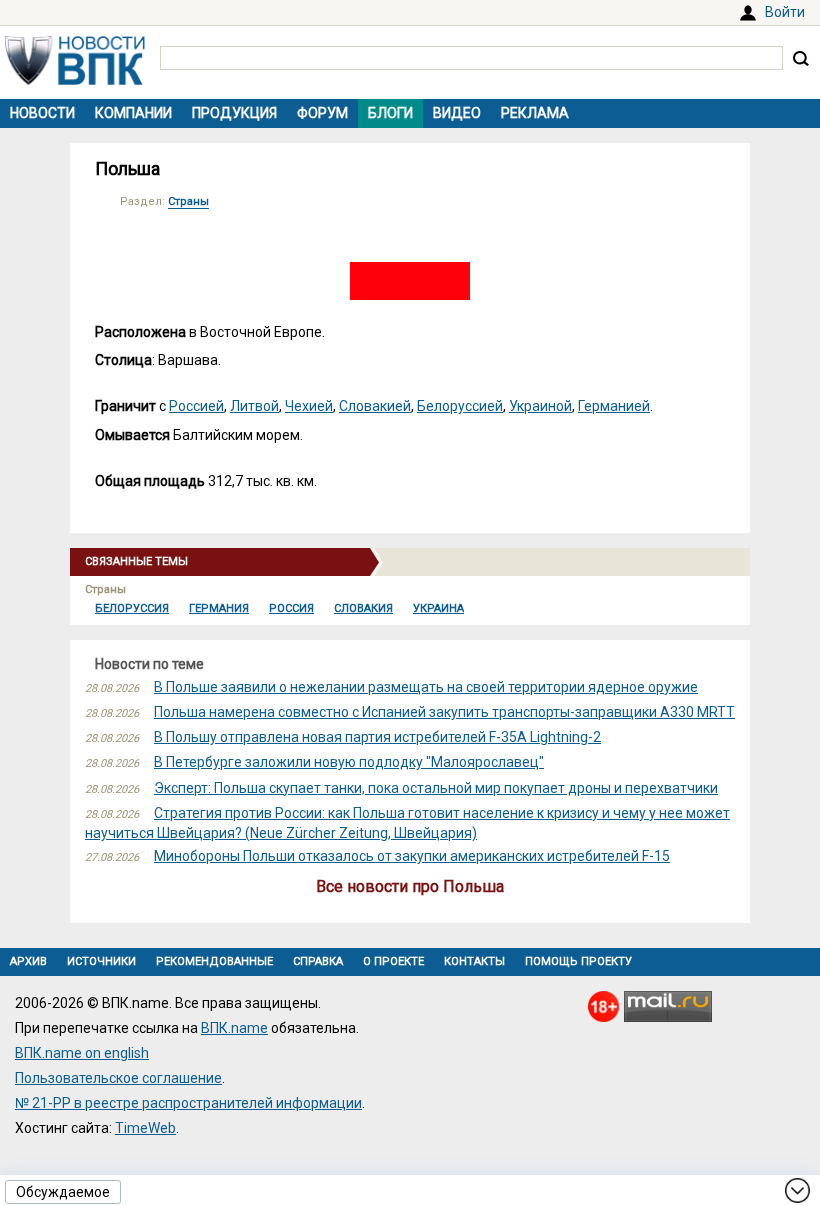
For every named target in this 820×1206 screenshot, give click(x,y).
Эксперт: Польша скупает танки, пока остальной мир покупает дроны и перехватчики (436, 788)
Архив (28, 961)
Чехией (309, 406)
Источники (101, 961)
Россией (196, 406)
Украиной (540, 406)
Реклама (535, 113)
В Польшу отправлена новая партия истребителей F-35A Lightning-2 (377, 737)
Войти (785, 12)
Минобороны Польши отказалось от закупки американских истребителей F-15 (412, 856)
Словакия (363, 608)
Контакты (474, 961)
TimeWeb (145, 1128)
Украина (438, 608)
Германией (614, 406)
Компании (133, 113)
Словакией (375, 406)
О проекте (393, 961)
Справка (318, 961)
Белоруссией (460, 406)
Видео (457, 113)
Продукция (234, 113)
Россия (291, 608)
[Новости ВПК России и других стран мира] (75, 80)
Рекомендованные (214, 961)
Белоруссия (132, 608)
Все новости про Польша (410, 886)
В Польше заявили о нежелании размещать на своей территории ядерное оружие (426, 687)
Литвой (254, 406)
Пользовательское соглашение (118, 1078)
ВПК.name (234, 1028)
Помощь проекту (578, 961)
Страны (188, 201)
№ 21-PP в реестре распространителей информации (188, 1103)
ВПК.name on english (82, 1053)
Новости (42, 113)
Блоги (390, 113)
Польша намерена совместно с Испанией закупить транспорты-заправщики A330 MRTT (444, 712)
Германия (219, 608)
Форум (322, 113)
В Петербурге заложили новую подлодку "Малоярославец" (349, 762)
